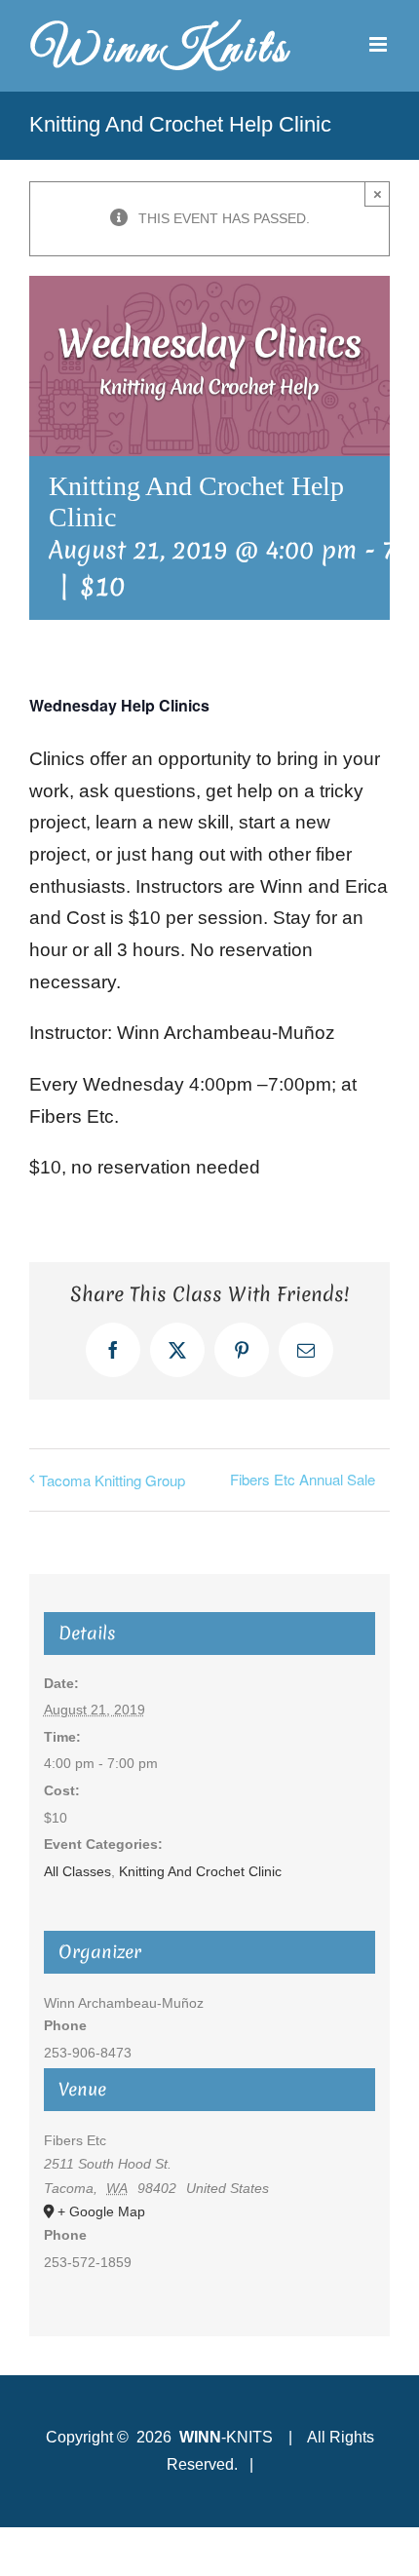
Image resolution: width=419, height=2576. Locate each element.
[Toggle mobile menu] (380, 44)
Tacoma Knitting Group (112, 1480)
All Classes (77, 1871)
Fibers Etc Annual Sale (303, 1479)
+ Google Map (101, 2211)
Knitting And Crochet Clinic (200, 1871)
